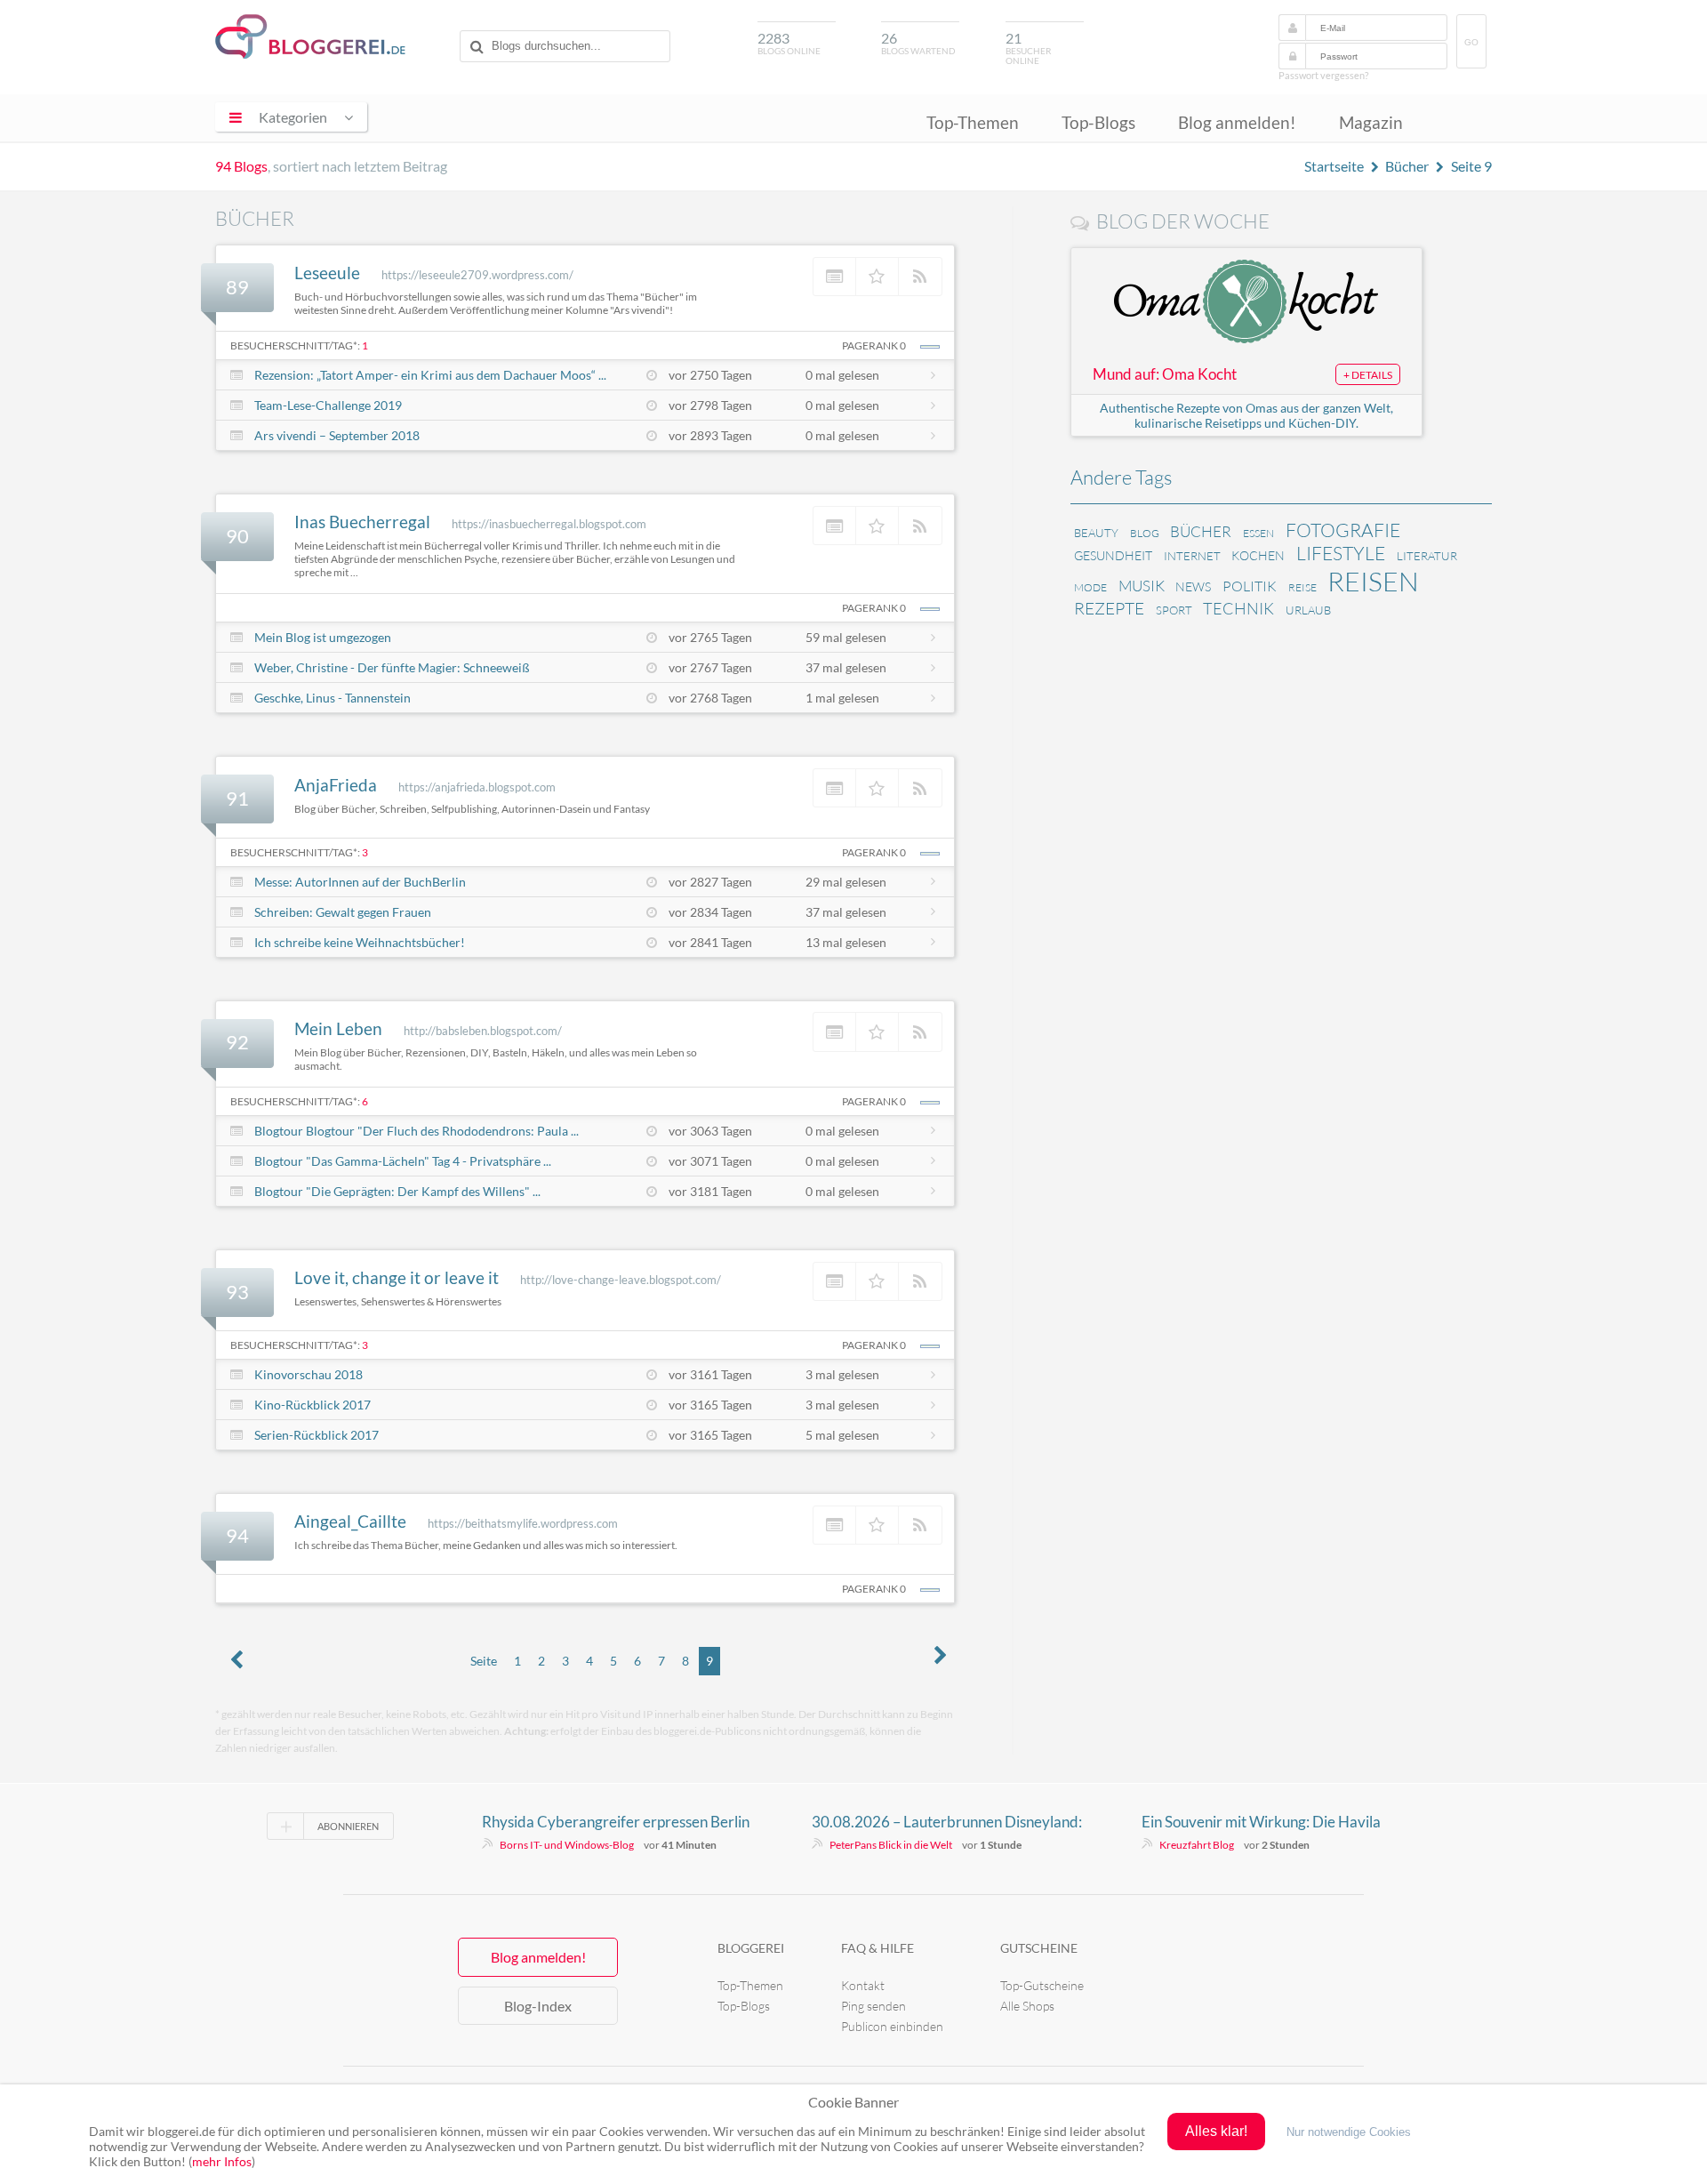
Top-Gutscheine (1042, 1985)
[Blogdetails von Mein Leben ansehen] (835, 1032)
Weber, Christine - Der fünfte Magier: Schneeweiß (392, 667)
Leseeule (327, 273)
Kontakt (863, 1985)
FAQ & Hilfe (878, 1948)
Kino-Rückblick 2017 (313, 1405)
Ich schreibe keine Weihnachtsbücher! (360, 942)
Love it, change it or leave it (397, 1277)
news (1193, 586)
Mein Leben (338, 1028)
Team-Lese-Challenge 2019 (328, 405)
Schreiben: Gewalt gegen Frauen (343, 912)
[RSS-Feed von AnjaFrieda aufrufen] (920, 788)
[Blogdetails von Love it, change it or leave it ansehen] (835, 1281)
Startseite (1334, 166)
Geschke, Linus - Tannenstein (333, 698)
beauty (1096, 533)
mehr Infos (222, 2161)
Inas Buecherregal (362, 522)
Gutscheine (1039, 1948)
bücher (1201, 531)
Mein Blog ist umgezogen (323, 637)
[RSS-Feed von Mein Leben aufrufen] (920, 1032)
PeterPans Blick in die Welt (891, 1845)
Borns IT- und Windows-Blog (567, 1845)
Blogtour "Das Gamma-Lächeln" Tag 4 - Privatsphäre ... (403, 1161)
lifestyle (1341, 553)
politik (1250, 586)
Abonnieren (348, 1826)
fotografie (1343, 530)
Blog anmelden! (1237, 122)
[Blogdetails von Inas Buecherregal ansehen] (835, 526)
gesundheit (1113, 555)
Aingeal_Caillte (350, 1521)
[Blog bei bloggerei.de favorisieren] (878, 277)
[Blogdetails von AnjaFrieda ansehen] (835, 788)
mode (1090, 587)
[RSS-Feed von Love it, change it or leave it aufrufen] (920, 1281)
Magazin (1371, 122)
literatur (1427, 556)
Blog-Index (538, 2006)
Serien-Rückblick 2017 (317, 1435)
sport (1174, 610)
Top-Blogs (1098, 122)
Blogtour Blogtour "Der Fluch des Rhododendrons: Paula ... (417, 1131)
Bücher (1407, 166)
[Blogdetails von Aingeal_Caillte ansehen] (835, 1525)
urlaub (1308, 610)
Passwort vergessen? (1323, 75)
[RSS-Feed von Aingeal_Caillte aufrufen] (920, 1525)
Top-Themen (973, 122)
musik (1142, 586)
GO (1471, 42)
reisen (1373, 581)
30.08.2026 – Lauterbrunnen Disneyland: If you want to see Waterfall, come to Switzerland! (947, 1822)
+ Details (1368, 375)
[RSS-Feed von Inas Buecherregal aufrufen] (920, 526)
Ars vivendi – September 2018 (337, 435)
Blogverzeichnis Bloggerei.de (310, 36)
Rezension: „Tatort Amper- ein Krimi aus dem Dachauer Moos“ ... (430, 375)
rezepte (1109, 608)
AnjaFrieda (336, 785)
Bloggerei (751, 1948)
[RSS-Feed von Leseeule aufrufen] (920, 277)
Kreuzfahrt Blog (1197, 1845)
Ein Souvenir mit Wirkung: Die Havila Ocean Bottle (1261, 1822)
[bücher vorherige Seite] (236, 1661)
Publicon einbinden (892, 2026)
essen (1258, 533)
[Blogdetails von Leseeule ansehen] (835, 277)
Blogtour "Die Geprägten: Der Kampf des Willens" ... (397, 1191)
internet (1192, 556)
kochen (1258, 555)
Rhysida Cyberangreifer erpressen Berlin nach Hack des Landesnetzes (616, 1822)
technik (1238, 608)
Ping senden (874, 2006)
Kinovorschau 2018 (309, 1374)
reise (1302, 587)
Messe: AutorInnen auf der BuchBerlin (360, 882)
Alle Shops (1027, 2006)
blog (1145, 533)
